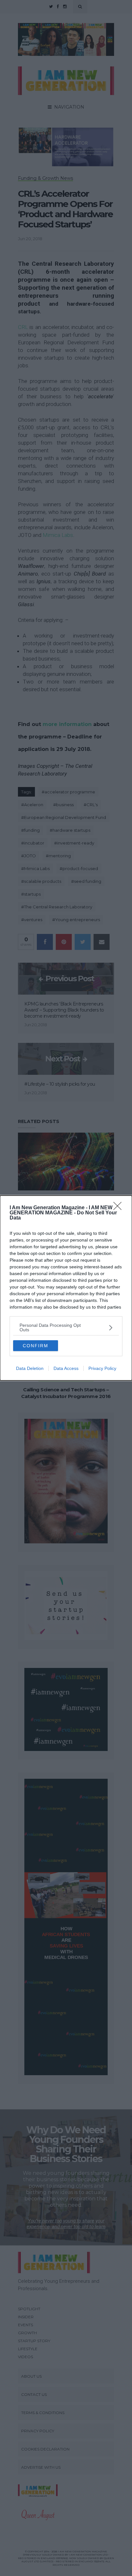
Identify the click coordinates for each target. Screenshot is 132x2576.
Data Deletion (30, 1368)
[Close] (120, 1208)
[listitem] (66, 1327)
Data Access (66, 1368)
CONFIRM (36, 1346)
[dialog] (66, 1288)
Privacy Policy (102, 1368)
